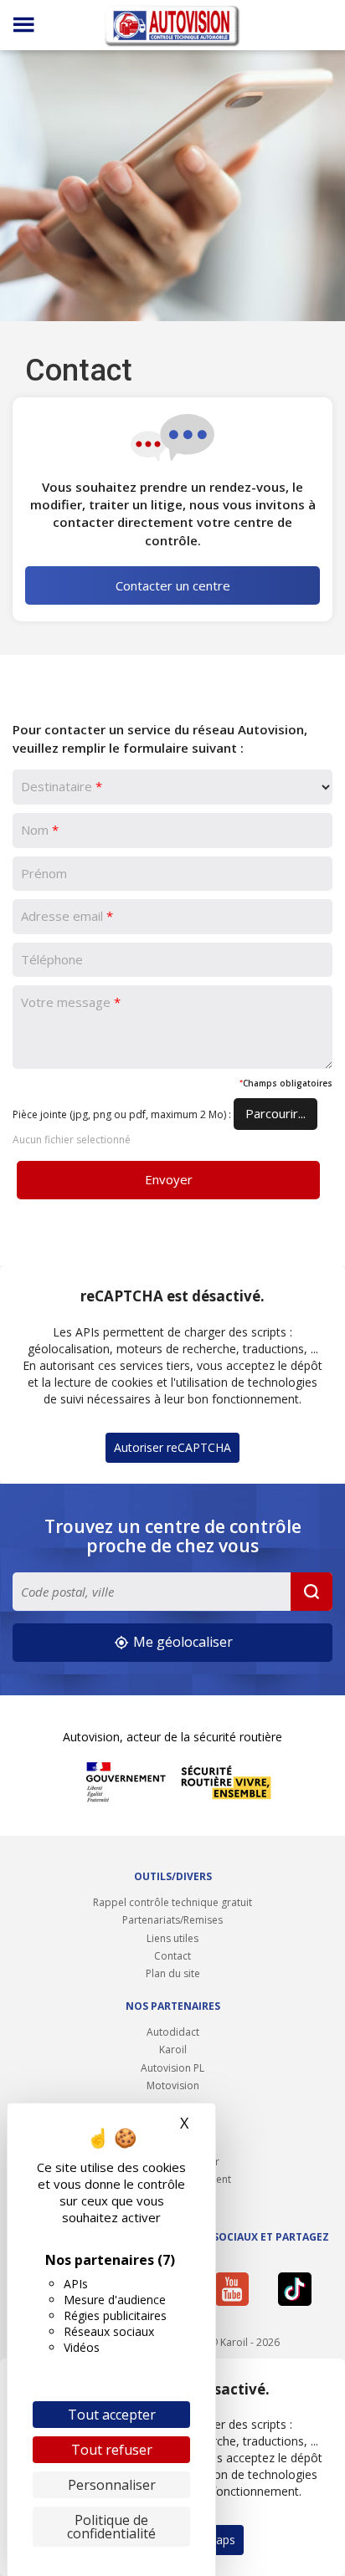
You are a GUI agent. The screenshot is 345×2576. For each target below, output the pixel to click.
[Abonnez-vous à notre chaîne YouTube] (238, 2289)
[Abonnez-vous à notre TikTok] (301, 2289)
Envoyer (169, 1179)
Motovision (173, 2085)
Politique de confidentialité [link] (111, 2527)
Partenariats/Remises (172, 1920)
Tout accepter (112, 2415)
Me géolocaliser (181, 1642)
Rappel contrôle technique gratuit (172, 1902)
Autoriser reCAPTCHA (172, 1447)
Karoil (173, 2050)
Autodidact (173, 2032)
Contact (172, 1956)
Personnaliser (112, 2485)
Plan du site (173, 1973)
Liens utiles (172, 1938)
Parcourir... (275, 1113)
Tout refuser (112, 2450)
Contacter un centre (173, 585)
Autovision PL (172, 2068)
